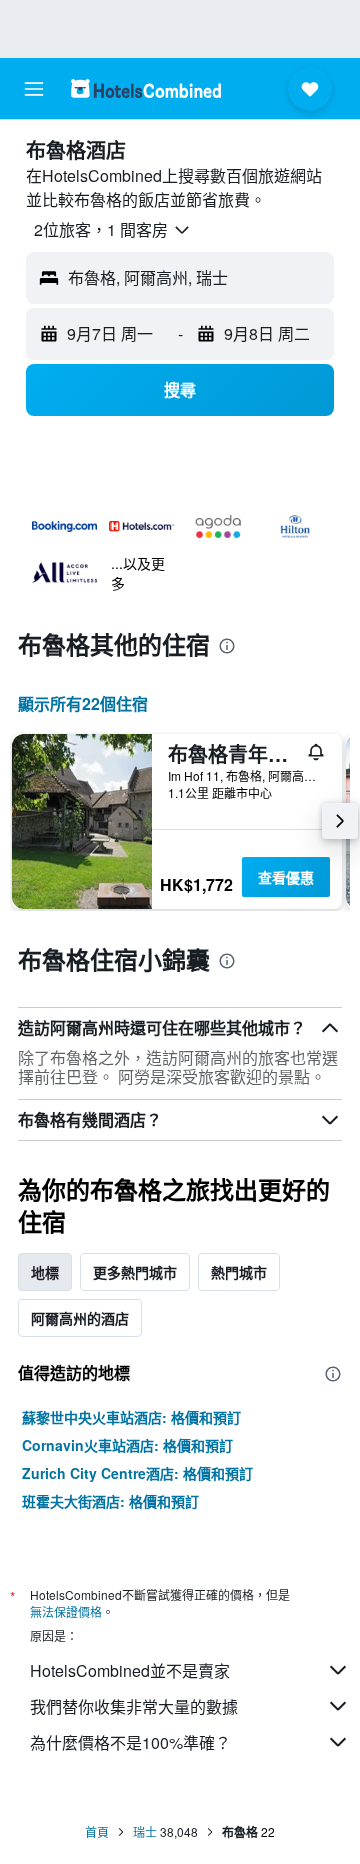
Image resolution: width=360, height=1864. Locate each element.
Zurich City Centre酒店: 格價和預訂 (137, 1473)
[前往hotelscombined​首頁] (146, 88)
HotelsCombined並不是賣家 (130, 1670)
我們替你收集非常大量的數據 (134, 1706)
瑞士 (145, 1831)
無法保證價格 (66, 1611)
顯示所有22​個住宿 (83, 703)
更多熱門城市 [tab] (135, 1272)
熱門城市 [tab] (239, 1272)
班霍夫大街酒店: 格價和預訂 (110, 1501)
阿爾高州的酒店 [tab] (80, 1318)
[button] (34, 89)
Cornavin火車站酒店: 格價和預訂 (127, 1445)
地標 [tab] (45, 1272)
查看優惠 (286, 877)
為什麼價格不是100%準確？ (130, 1742)
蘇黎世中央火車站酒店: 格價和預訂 (131, 1417)
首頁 (97, 1831)
